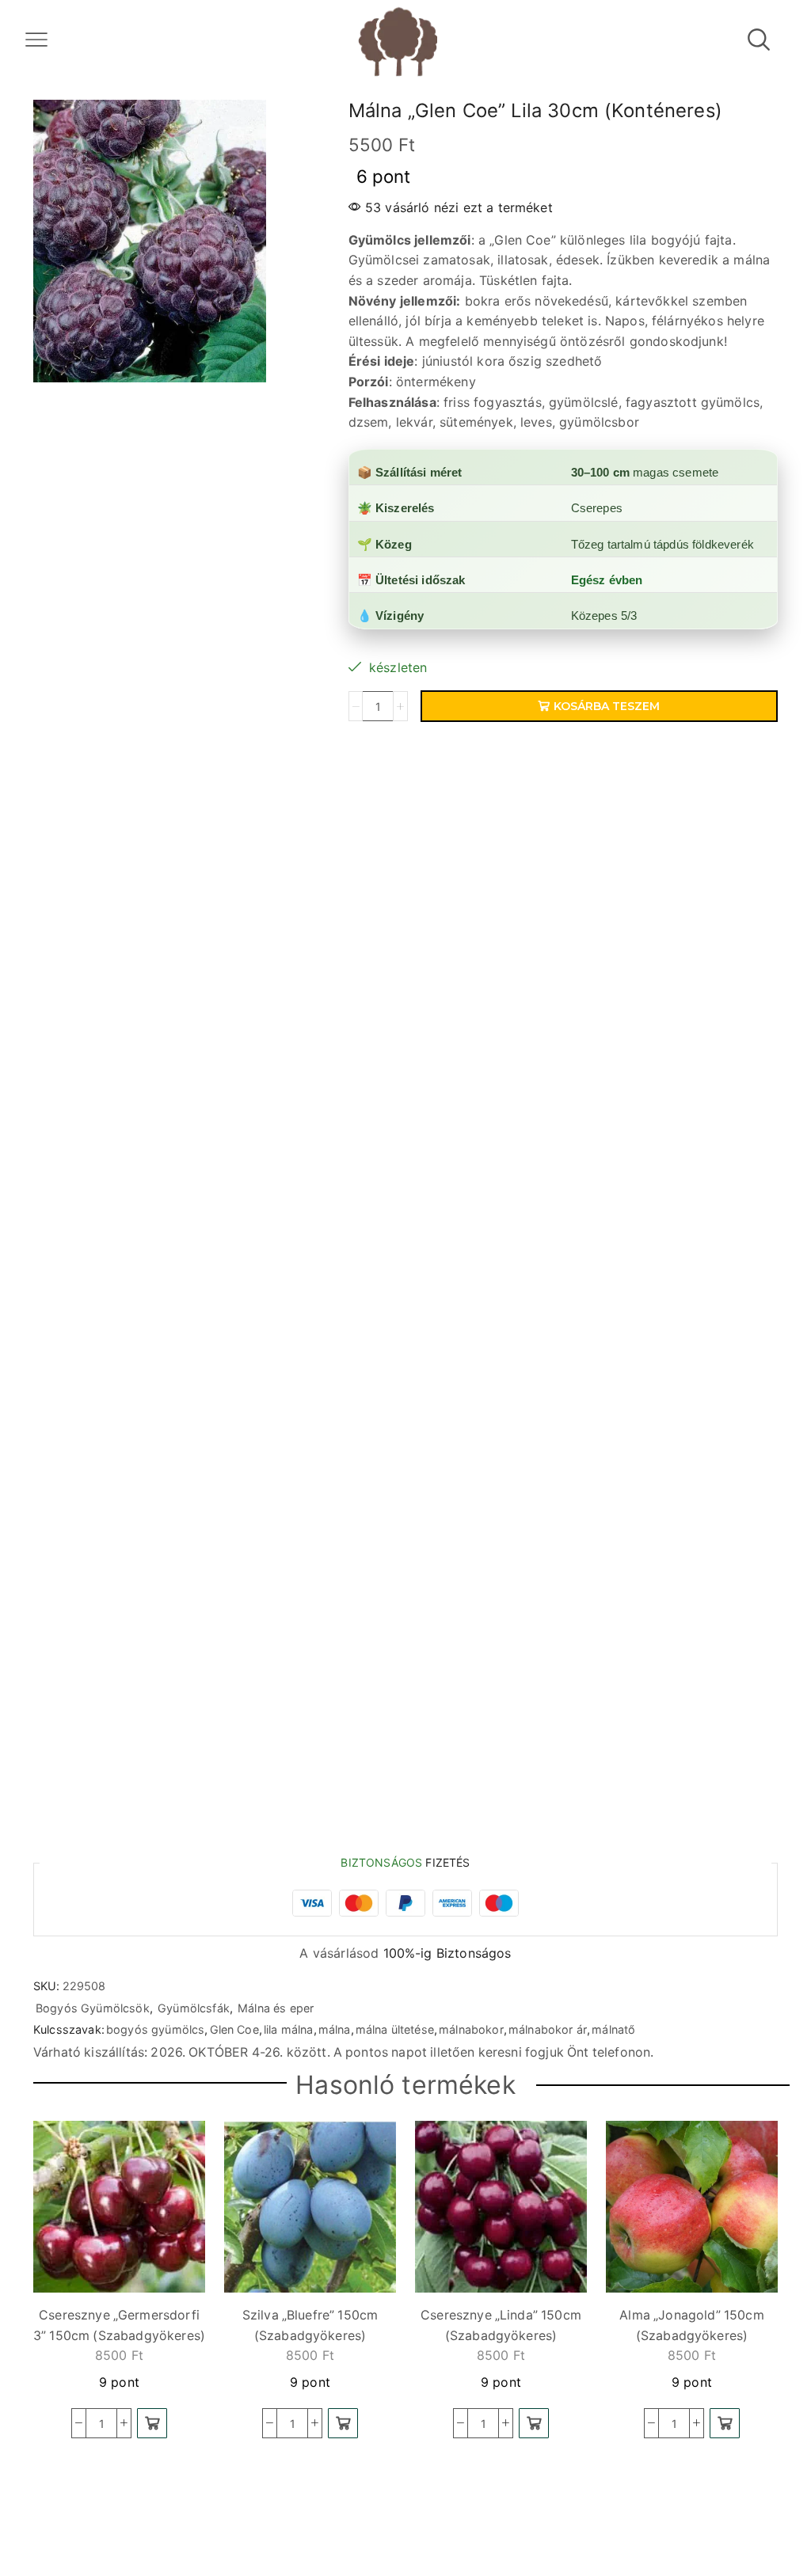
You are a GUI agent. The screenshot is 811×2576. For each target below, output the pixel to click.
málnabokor (471, 2029)
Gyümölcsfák (194, 2008)
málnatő (613, 2029)
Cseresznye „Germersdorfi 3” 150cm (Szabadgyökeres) (119, 2325)
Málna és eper (276, 2008)
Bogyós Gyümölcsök (93, 2008)
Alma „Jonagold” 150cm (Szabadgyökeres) (691, 2325)
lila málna (289, 2029)
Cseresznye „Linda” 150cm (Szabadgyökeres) (501, 2325)
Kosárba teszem (607, 706)
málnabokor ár (548, 2029)
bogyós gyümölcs (155, 2029)
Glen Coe (234, 2029)
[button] (152, 2423)
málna (335, 2029)
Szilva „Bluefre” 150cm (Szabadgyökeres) (310, 2325)
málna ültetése (395, 2029)
